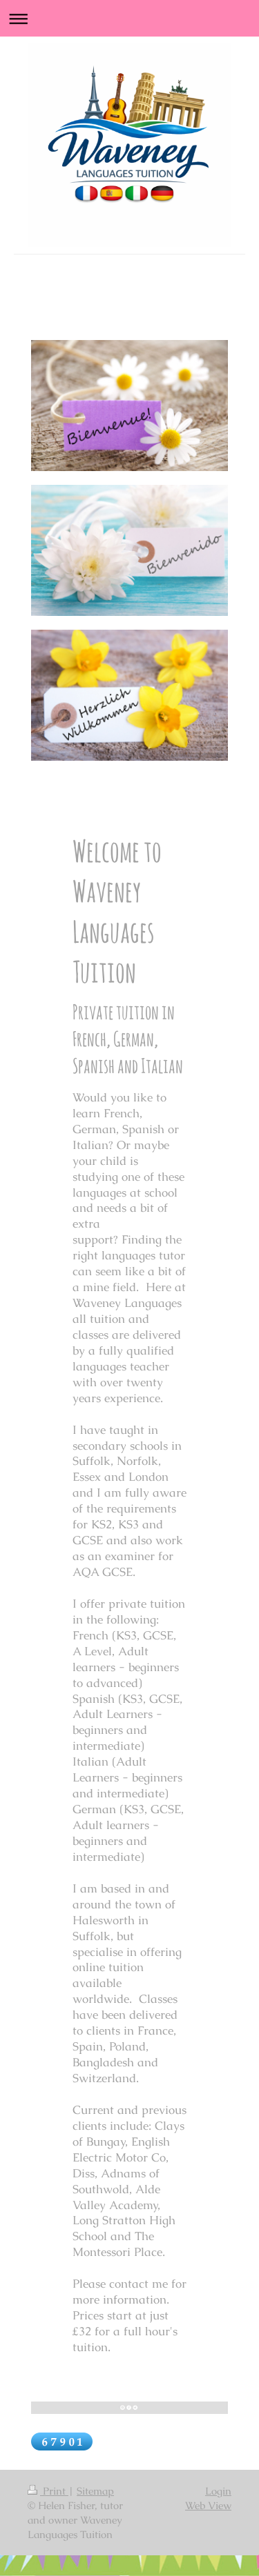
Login (218, 2491)
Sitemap (95, 2491)
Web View (208, 2505)
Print (54, 2491)
